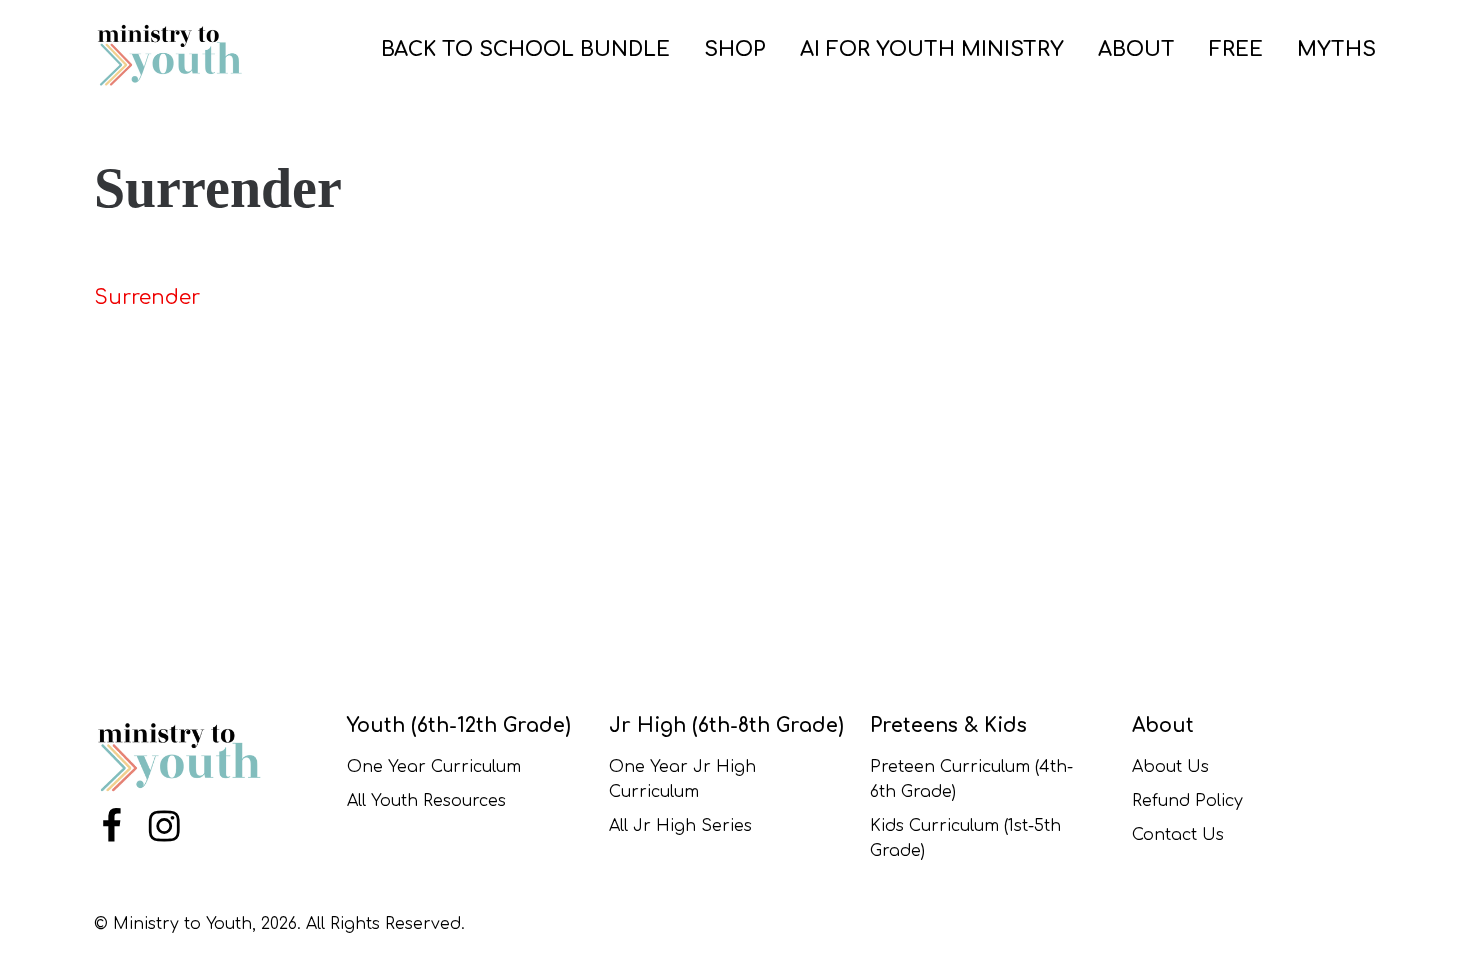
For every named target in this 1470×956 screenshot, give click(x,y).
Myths (1336, 49)
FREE (1236, 49)
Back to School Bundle (525, 49)
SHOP (735, 49)
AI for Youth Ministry (932, 49)
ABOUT (1136, 49)
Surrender (147, 297)
